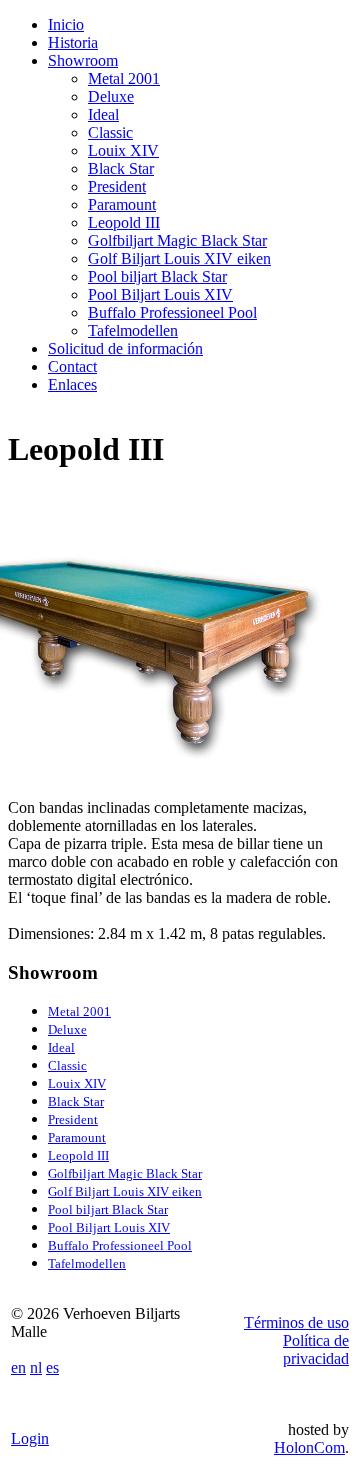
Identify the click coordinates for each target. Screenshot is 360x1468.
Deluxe (111, 96)
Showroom (83, 60)
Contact (72, 366)
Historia (73, 42)
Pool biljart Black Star (157, 276)
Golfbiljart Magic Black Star (177, 240)
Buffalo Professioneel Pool (172, 312)
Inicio (66, 24)
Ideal (103, 114)
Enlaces (72, 384)
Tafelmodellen (133, 330)
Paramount (122, 204)
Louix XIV (123, 150)
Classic (110, 132)
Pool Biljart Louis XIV (160, 294)
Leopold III (124, 222)
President (117, 186)
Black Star (121, 168)
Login (30, 1438)
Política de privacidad (316, 1349)
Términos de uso (296, 1322)
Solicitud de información (125, 348)
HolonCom (309, 1447)
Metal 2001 (124, 78)
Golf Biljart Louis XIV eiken (179, 258)
